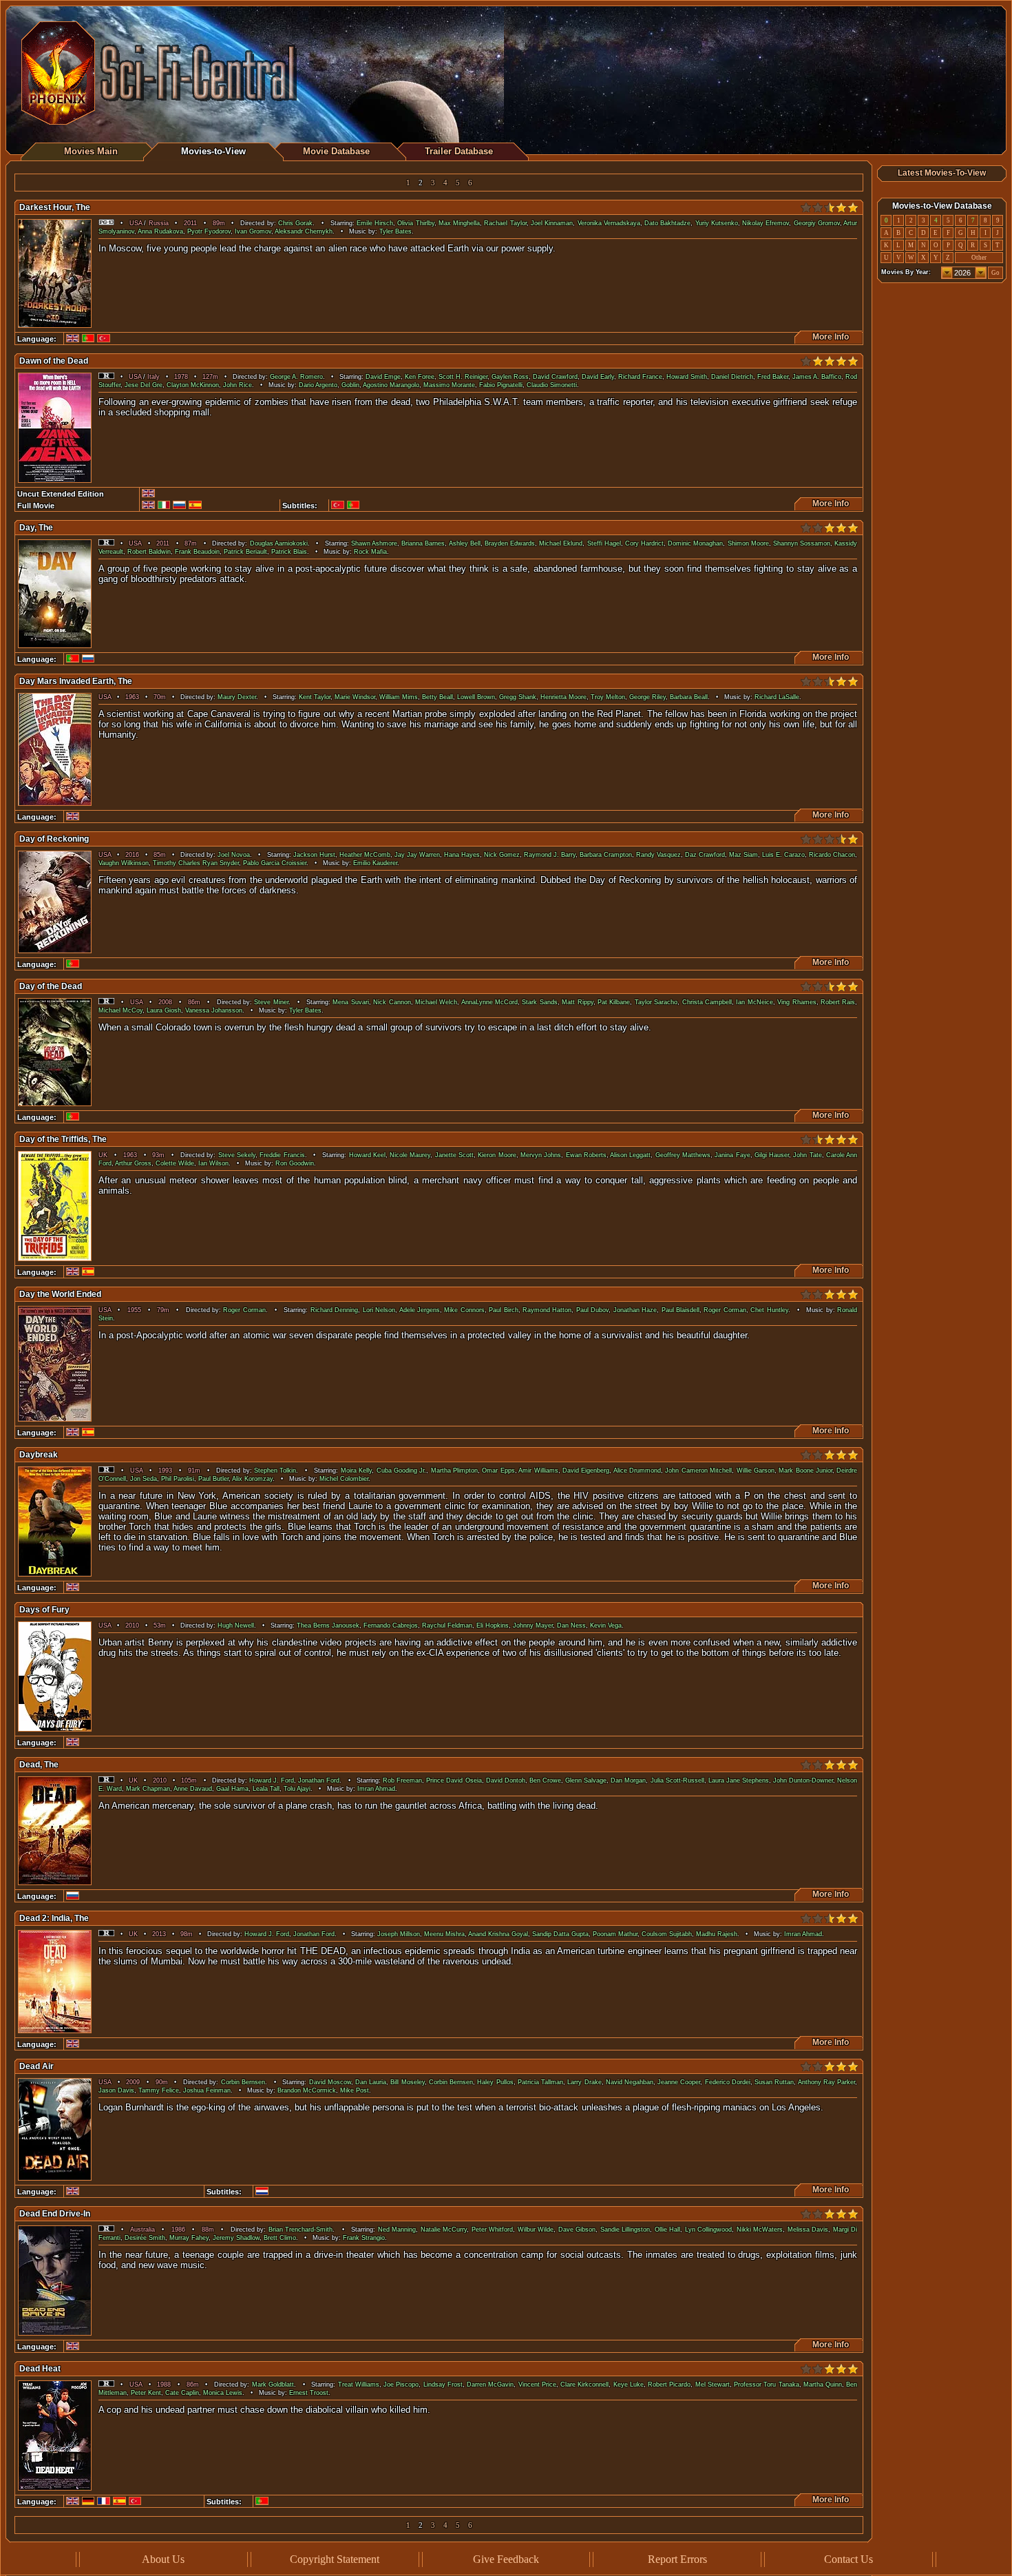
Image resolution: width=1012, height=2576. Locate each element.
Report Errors (677, 2559)
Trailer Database (459, 151)
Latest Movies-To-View (942, 173)
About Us (163, 2559)
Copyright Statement (335, 2559)
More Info (829, 337)
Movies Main (91, 151)
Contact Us (848, 2559)
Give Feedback (506, 2559)
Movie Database (336, 151)
